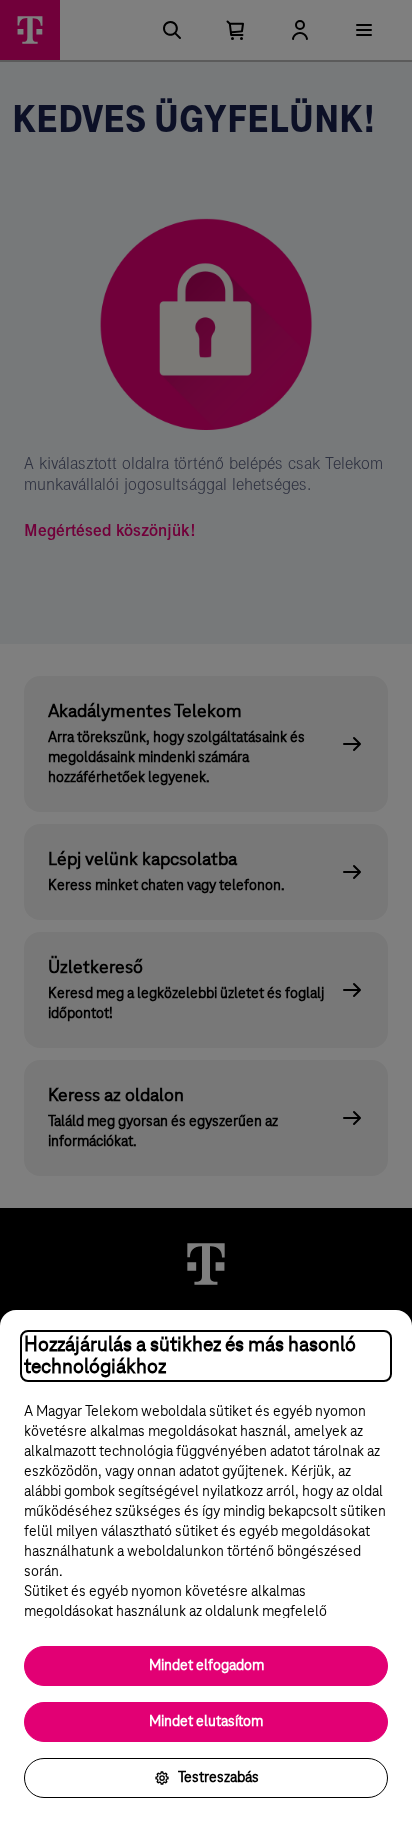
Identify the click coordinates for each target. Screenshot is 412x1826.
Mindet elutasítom (206, 1722)
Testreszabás (218, 1778)
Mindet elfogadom (206, 1666)
